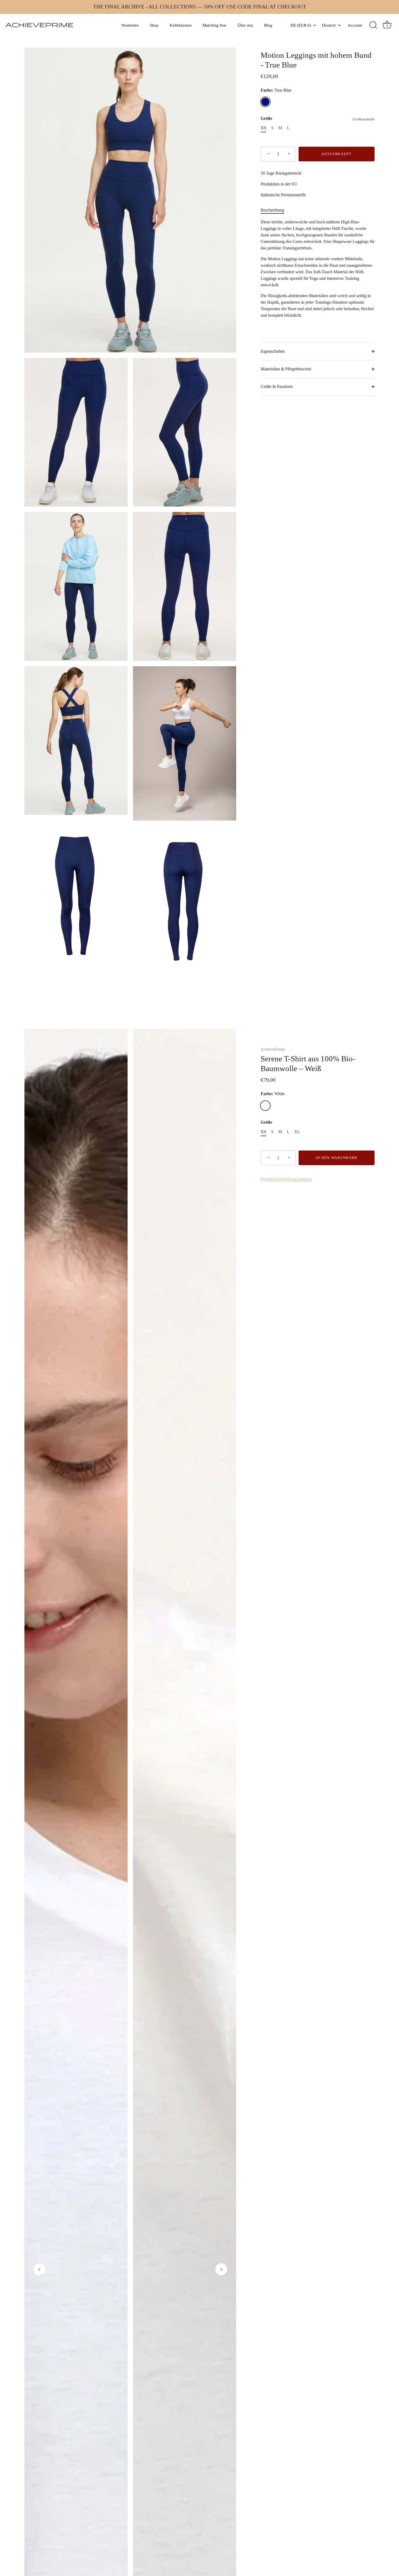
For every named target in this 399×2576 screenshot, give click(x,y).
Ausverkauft (337, 154)
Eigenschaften (273, 351)
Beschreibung (272, 210)
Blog (268, 25)
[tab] (275, 210)
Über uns (245, 25)
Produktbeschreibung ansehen (286, 1179)
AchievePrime (273, 1049)
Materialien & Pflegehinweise (286, 369)
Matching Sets (214, 25)
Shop (154, 25)
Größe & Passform (277, 387)
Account (355, 25)
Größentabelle (364, 119)
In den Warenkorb (337, 1158)
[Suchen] (373, 25)
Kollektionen (181, 25)
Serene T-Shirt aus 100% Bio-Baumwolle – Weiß (308, 1063)
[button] (39, 2269)
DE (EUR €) (301, 25)
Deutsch (329, 25)
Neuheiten (130, 25)
